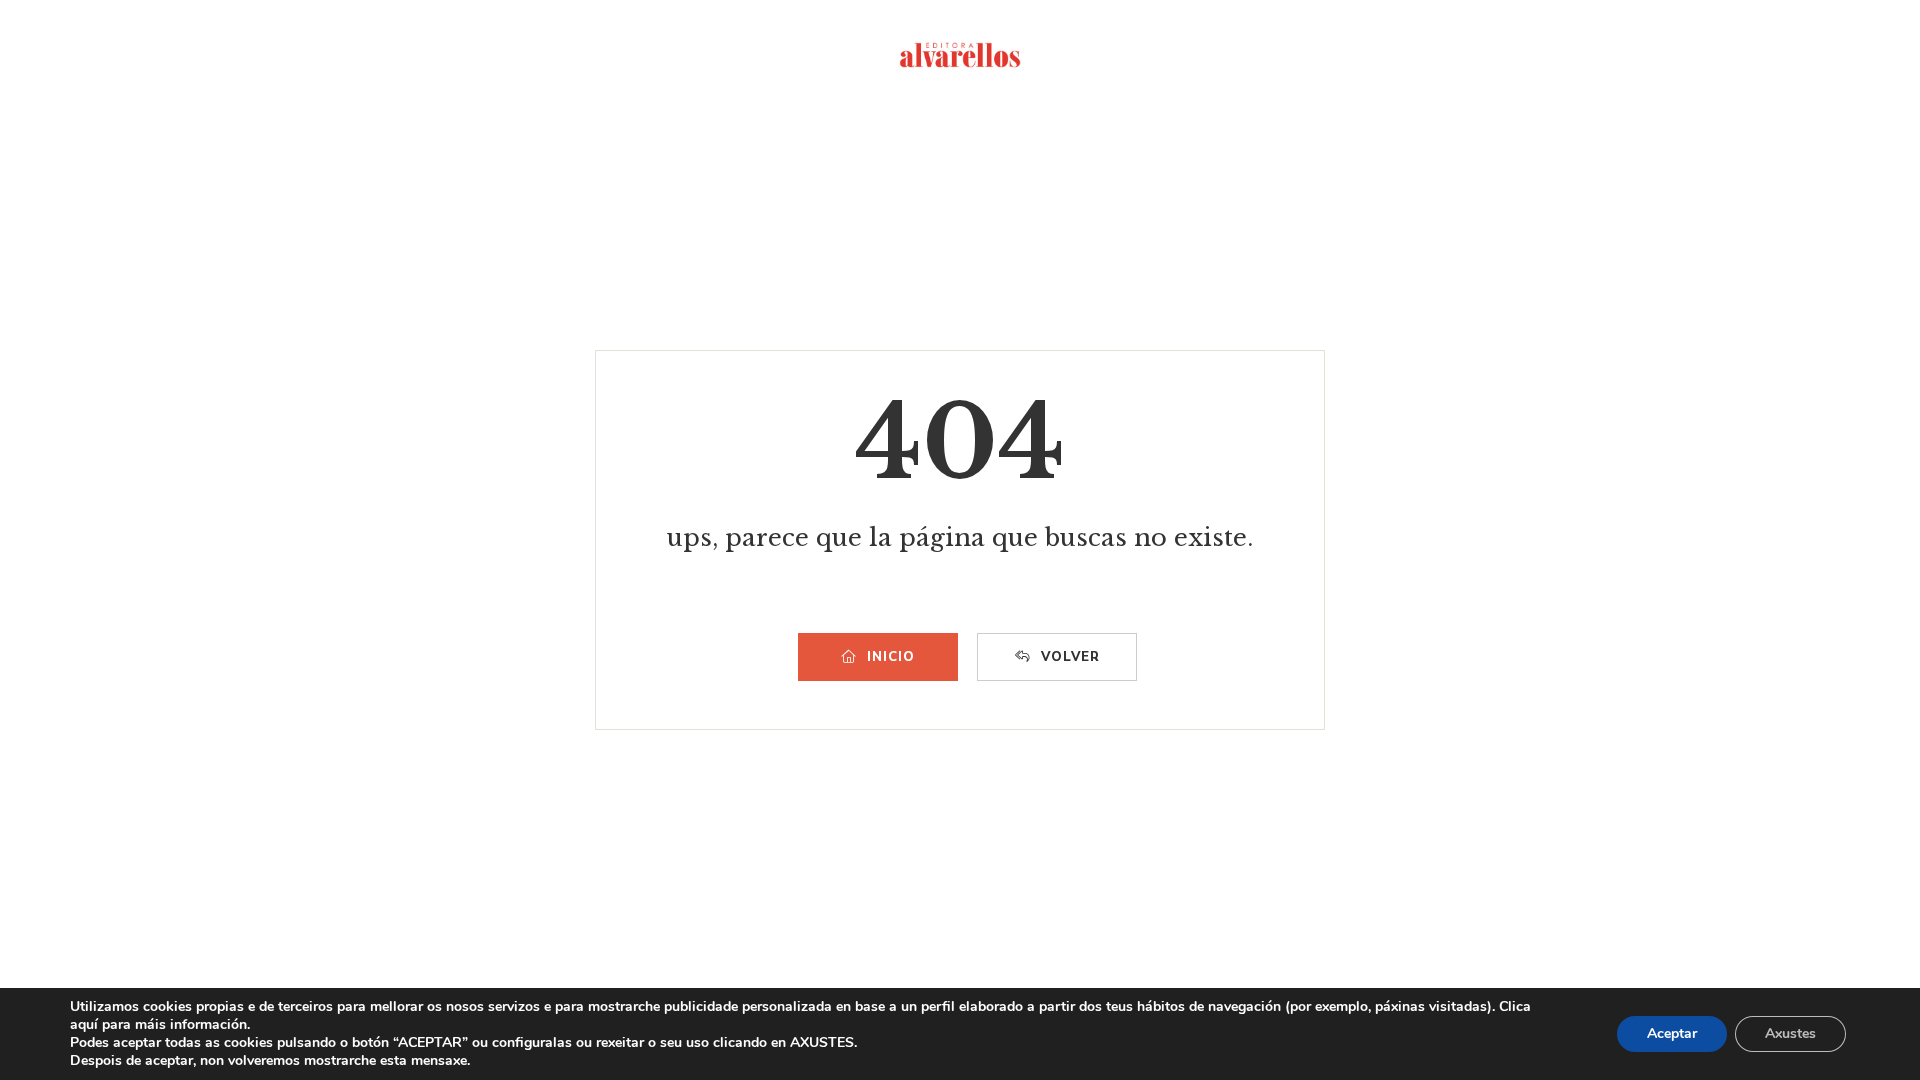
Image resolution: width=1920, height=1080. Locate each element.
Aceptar (1672, 1033)
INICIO (891, 657)
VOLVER (1070, 657)
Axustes (1790, 1033)
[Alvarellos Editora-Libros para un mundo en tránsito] (959, 55)
